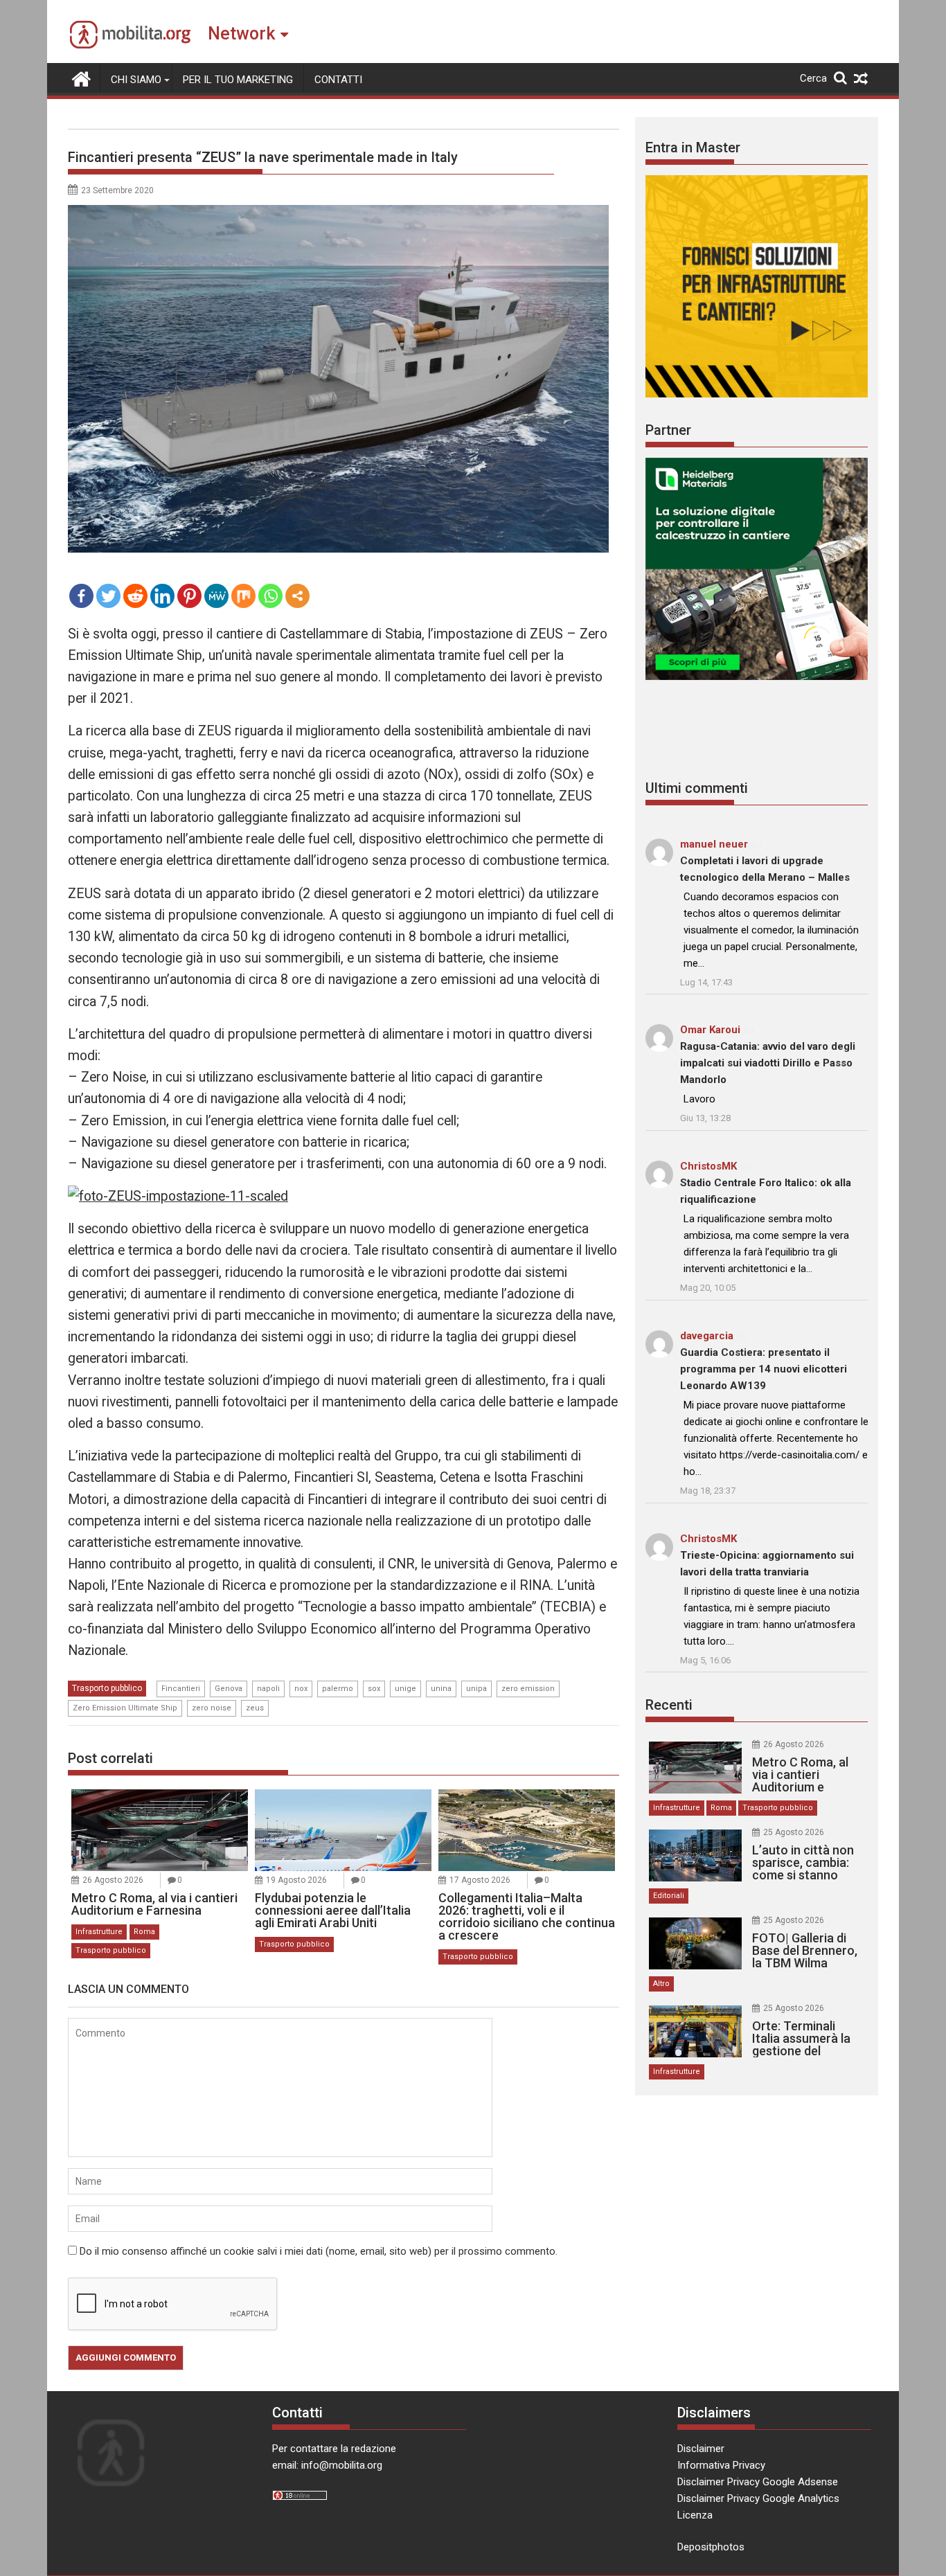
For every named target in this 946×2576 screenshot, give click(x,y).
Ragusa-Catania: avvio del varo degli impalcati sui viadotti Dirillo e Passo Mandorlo (768, 1063)
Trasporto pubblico (107, 1688)
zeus (255, 1708)
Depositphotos (711, 2547)
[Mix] (243, 596)
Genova (229, 1689)
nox (301, 1689)
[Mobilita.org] (81, 78)
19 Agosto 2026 (296, 1880)
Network (241, 34)
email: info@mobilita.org (327, 2465)
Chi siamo (136, 80)
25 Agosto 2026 (794, 1832)
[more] (297, 596)
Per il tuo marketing (238, 80)
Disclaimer (701, 2449)
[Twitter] (108, 596)
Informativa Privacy (721, 2465)
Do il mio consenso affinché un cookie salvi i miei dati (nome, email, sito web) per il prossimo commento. (319, 2251)
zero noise (212, 1708)
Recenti (669, 1705)
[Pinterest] (189, 596)
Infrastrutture (99, 1932)
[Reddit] (135, 596)
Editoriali (669, 1896)
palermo (338, 1689)
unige (405, 1689)
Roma (144, 1932)
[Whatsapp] (270, 596)
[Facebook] (81, 596)
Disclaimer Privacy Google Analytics (758, 2498)
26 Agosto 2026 (113, 1880)
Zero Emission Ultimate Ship (125, 1708)
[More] (297, 596)
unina (441, 1689)
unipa (476, 1689)
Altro (661, 1984)
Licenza (695, 2515)
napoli (268, 1689)
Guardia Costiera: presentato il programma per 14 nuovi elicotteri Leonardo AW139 (764, 1369)
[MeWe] (216, 596)
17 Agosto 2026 (480, 1880)
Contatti (338, 80)
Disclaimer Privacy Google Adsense (758, 2482)
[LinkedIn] (162, 596)
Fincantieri (181, 1689)
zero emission (528, 1689)
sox (374, 1689)
